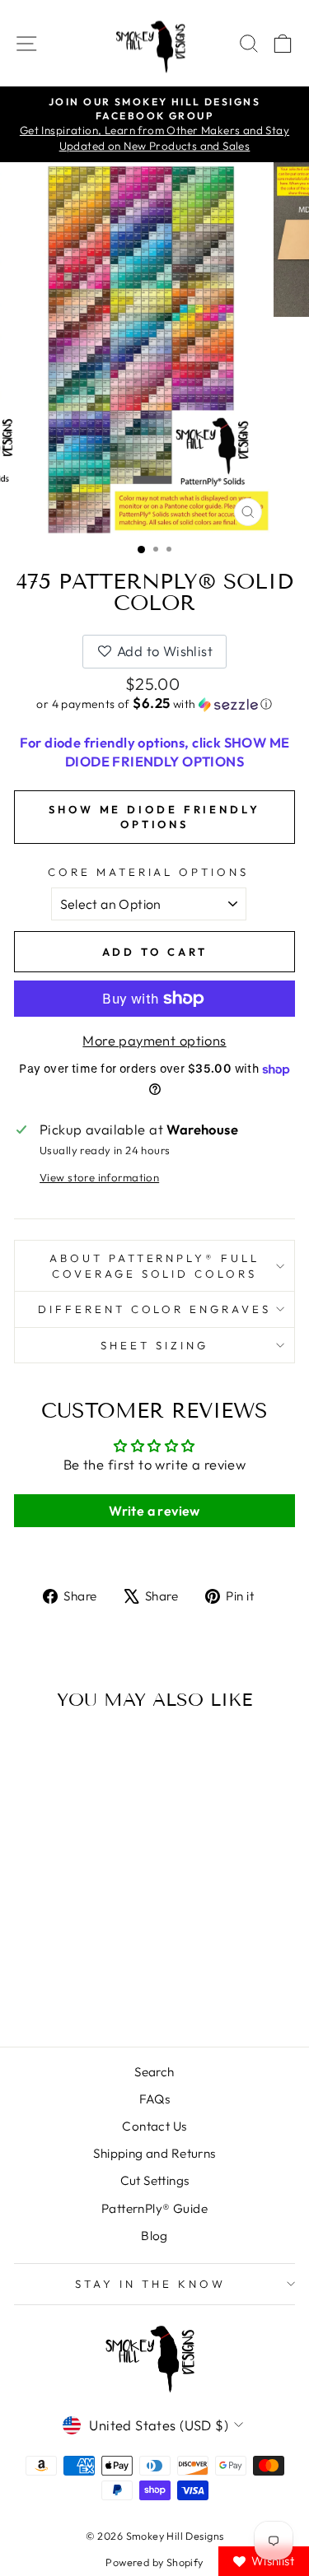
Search (154, 2072)
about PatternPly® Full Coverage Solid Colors (154, 1266)
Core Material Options (148, 872)
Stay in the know (150, 2284)
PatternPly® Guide (154, 2208)
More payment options (154, 1040)
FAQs (155, 2099)
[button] (154, 704)
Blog (154, 2236)
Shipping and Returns (154, 2153)
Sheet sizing (154, 1345)
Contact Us (154, 2126)
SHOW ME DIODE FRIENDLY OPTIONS (154, 817)
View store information (99, 1177)
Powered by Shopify (154, 2562)
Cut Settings (155, 2180)
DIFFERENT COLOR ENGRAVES (154, 1309)
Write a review (154, 1511)
